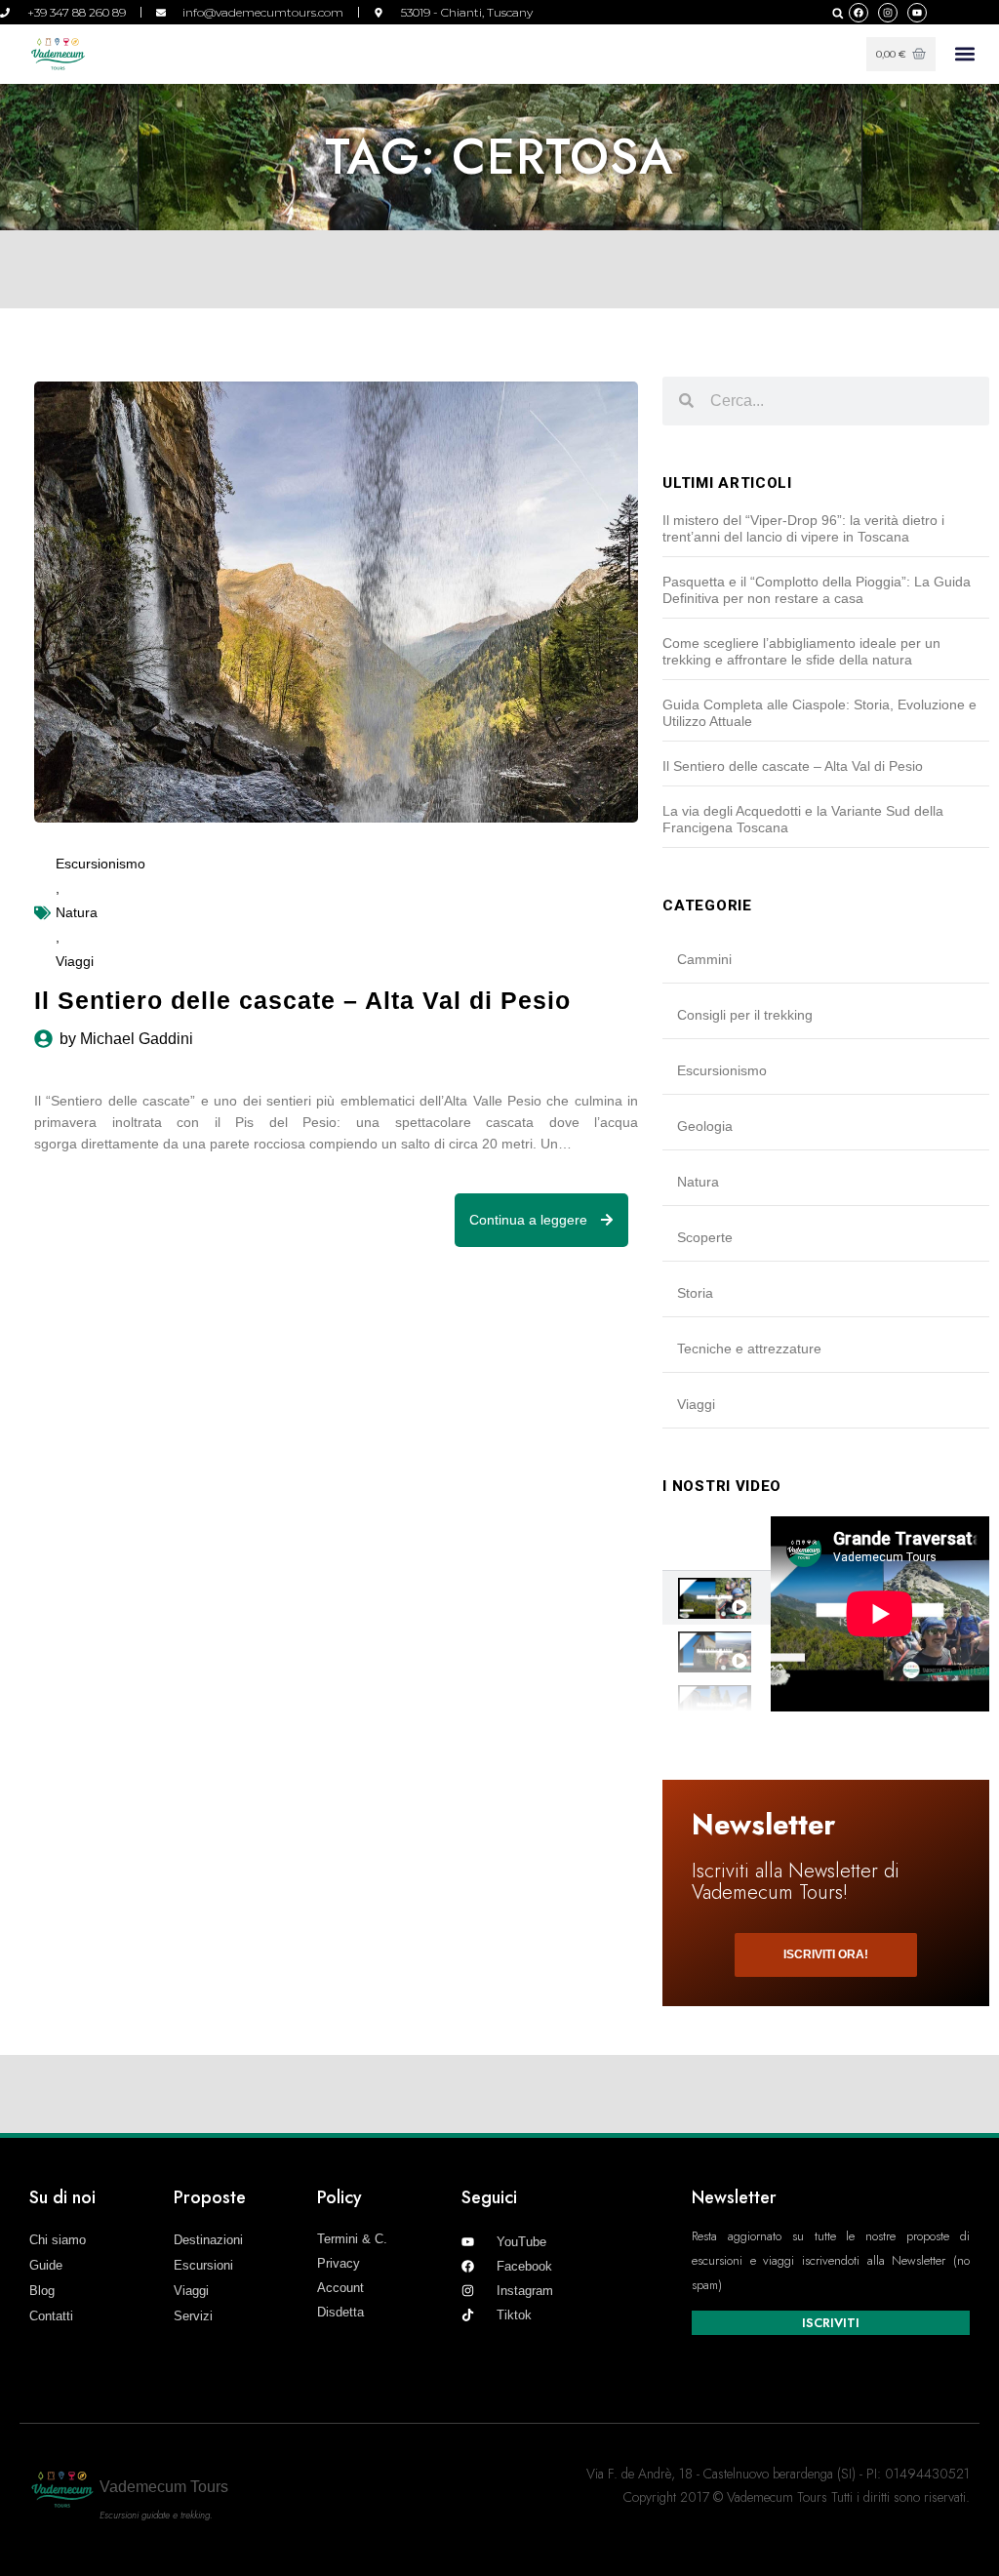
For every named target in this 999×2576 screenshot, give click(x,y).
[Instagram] (888, 13)
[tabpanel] (880, 1614)
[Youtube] (917, 13)
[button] (838, 13)
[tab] (716, 1598)
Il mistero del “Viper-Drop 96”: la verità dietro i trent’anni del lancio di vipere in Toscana (803, 528)
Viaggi (75, 961)
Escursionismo (100, 864)
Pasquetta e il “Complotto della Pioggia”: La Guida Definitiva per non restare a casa (817, 590)
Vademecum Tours (164, 2487)
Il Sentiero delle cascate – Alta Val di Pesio (793, 766)
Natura (77, 912)
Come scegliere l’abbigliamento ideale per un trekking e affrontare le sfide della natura (801, 651)
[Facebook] (859, 13)
